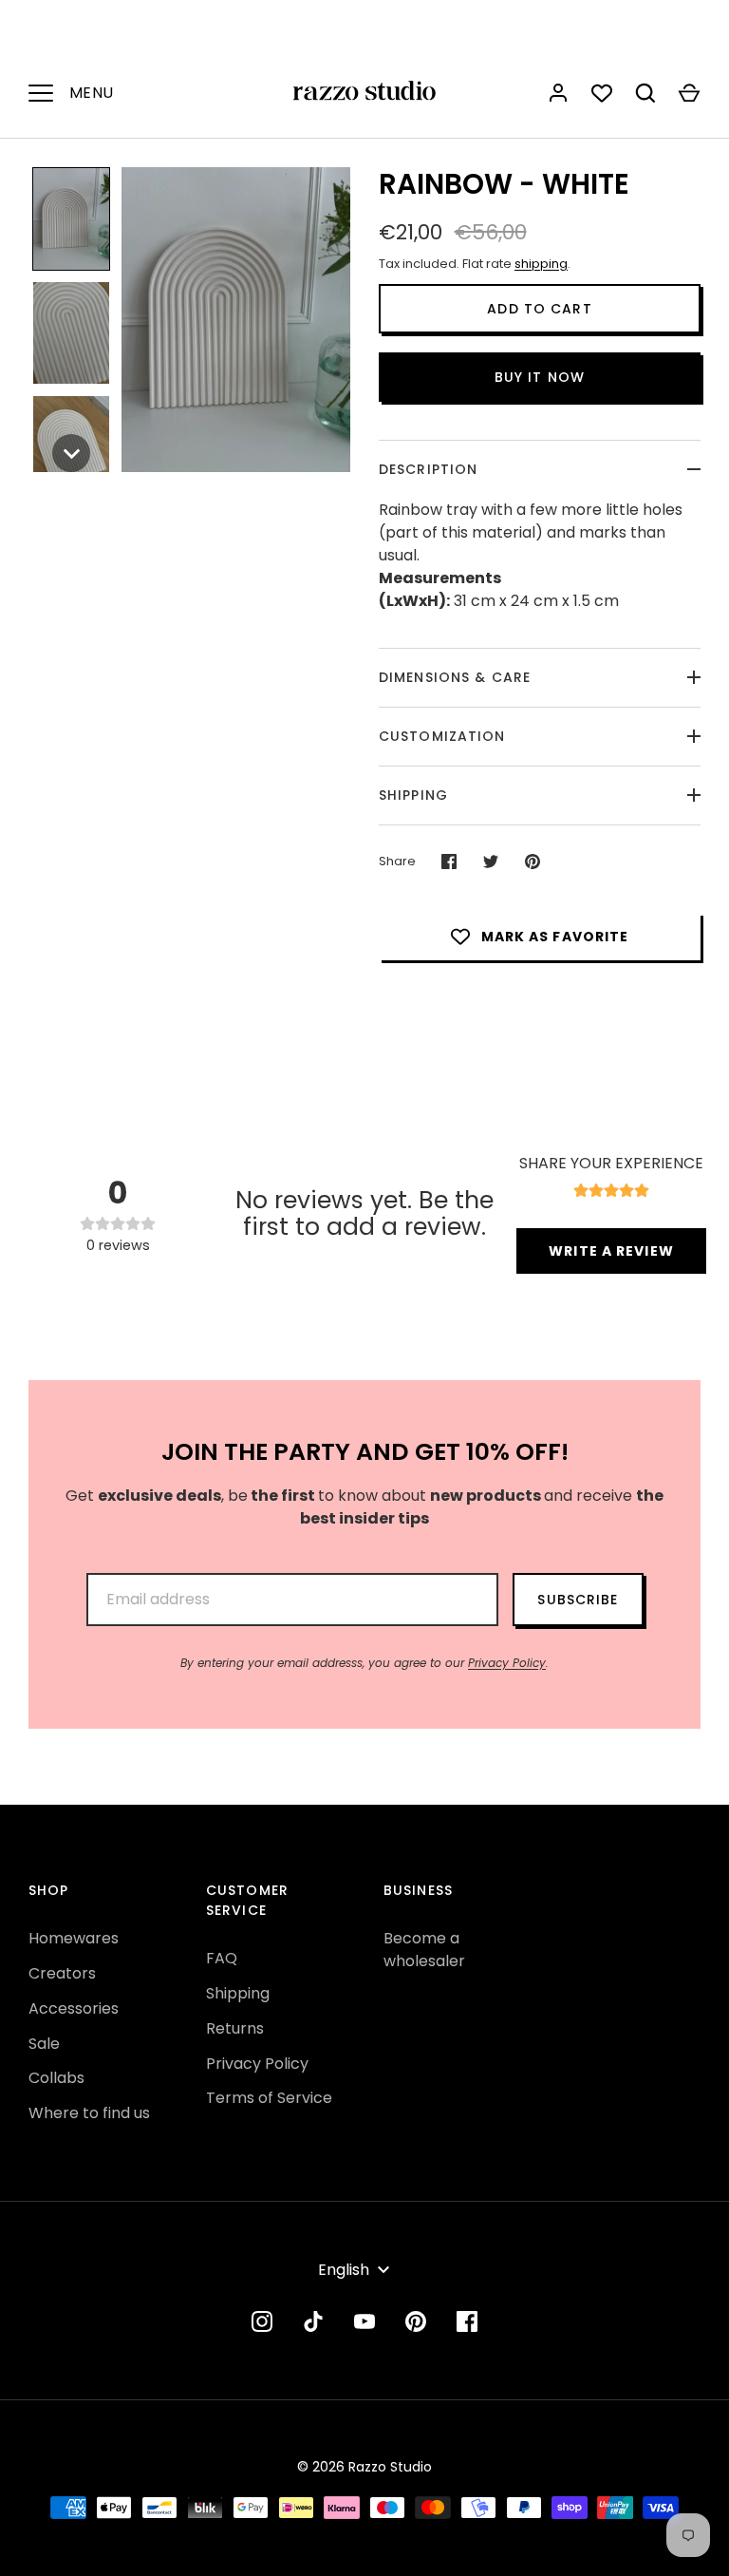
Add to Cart (539, 309)
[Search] (645, 93)
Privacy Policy (507, 1663)
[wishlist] (602, 93)
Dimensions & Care (455, 677)
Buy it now (540, 377)
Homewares (74, 1938)
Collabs (56, 2078)
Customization (442, 736)
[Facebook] (467, 2321)
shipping (541, 264)
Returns (235, 2028)
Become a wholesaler (424, 1950)
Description (428, 469)
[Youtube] (364, 2321)
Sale (44, 2044)
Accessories (74, 2008)
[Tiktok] (313, 2321)
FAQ (222, 1958)
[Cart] (689, 93)
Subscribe (578, 1600)
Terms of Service (269, 2098)
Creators (62, 1973)
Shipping (413, 795)
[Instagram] (262, 2321)
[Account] (558, 93)
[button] (71, 219)
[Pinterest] (416, 2321)
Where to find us (89, 2113)
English (344, 2270)
